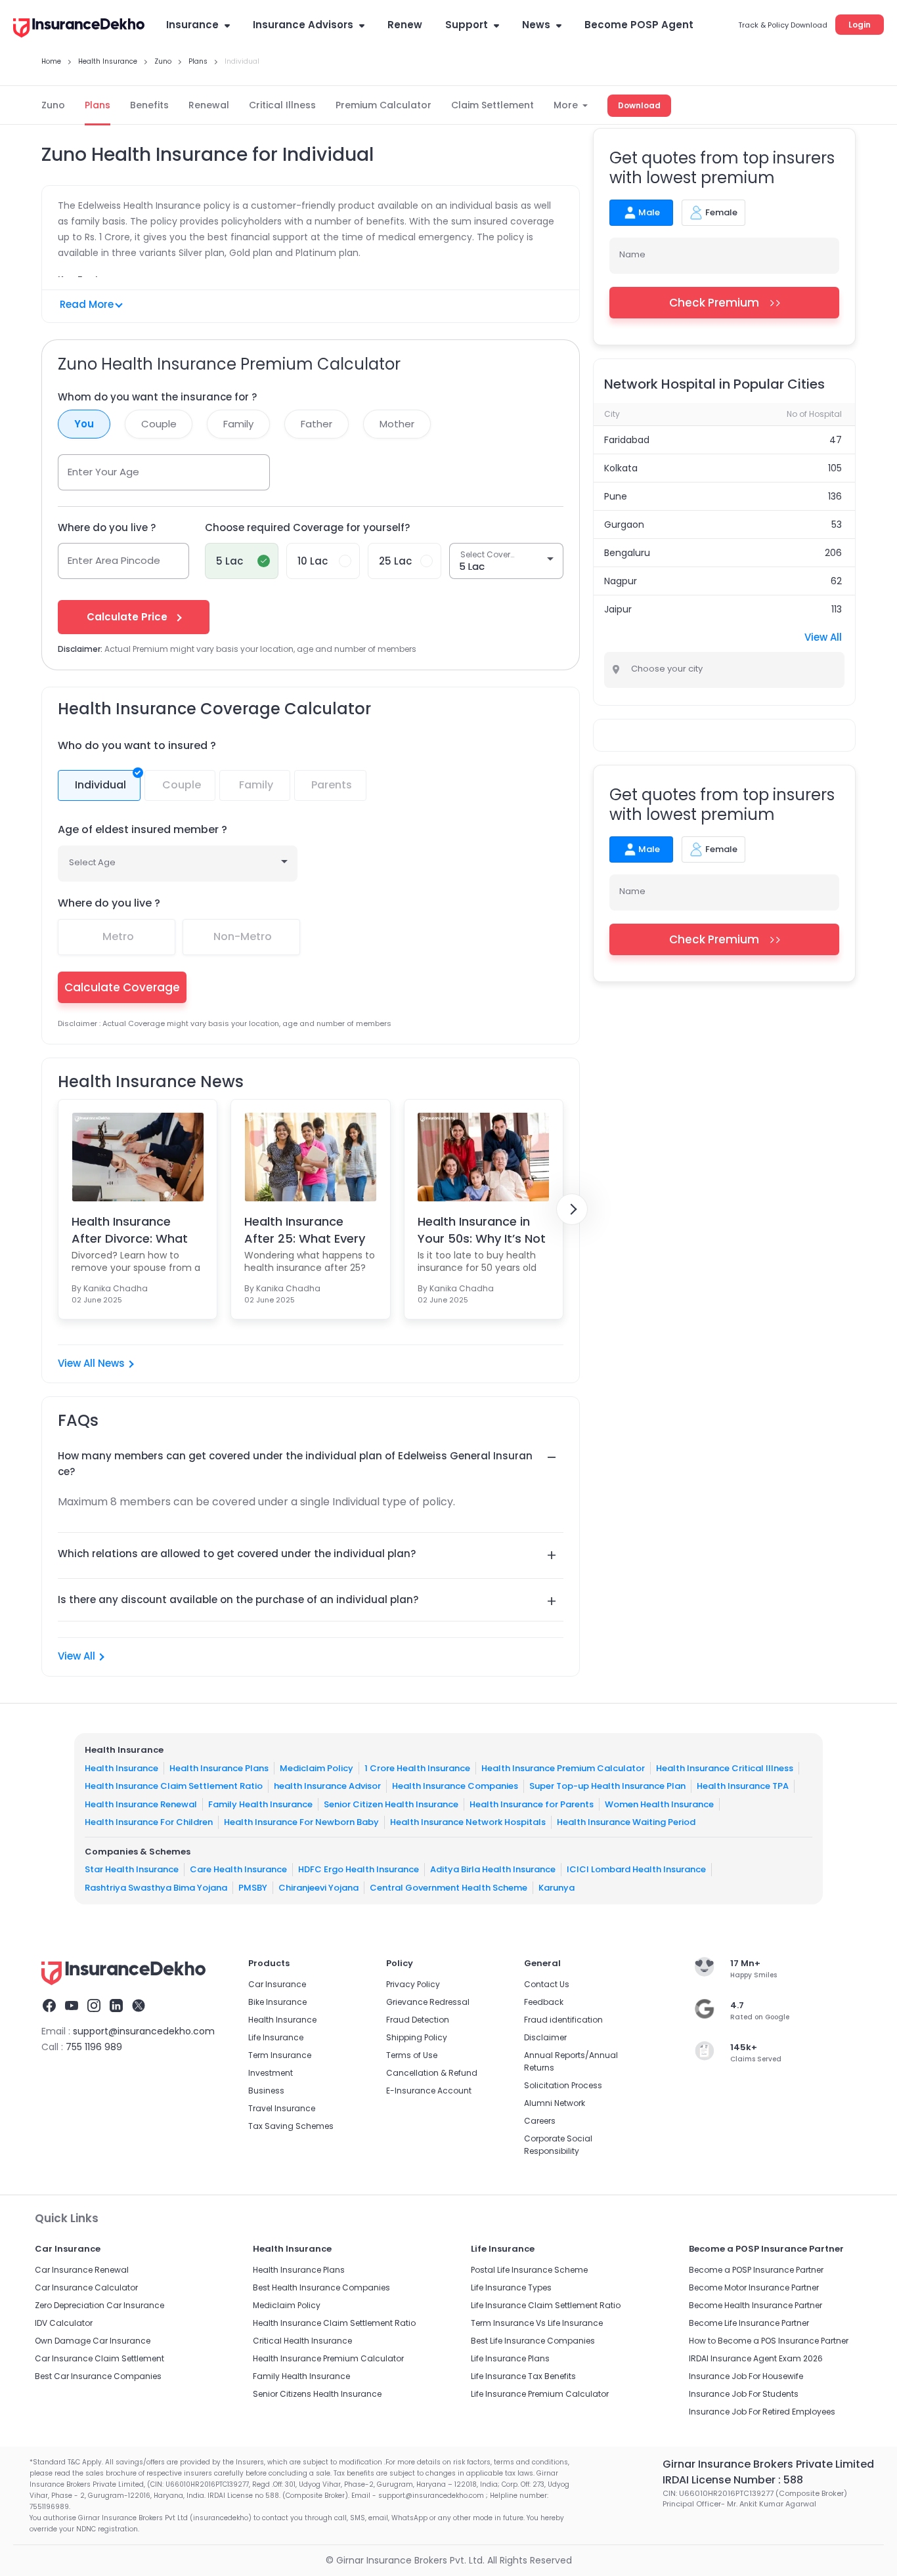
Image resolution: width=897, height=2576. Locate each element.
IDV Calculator (64, 2323)
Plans (98, 105)
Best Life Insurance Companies (533, 2341)
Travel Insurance (282, 2108)
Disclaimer (545, 2037)
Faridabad (627, 440)
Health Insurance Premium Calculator (563, 1768)
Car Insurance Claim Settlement (99, 2358)
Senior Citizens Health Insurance (317, 2394)
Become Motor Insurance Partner (754, 2287)
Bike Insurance (277, 2002)
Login (860, 25)
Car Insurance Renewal (82, 2270)
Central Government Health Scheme (448, 1887)
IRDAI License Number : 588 (733, 2480)
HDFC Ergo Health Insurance (359, 1869)
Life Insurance (276, 2037)
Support (467, 25)
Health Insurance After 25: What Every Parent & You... (305, 1230)
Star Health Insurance (132, 1869)
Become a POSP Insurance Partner (756, 2270)
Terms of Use (412, 2055)
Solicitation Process (563, 2085)
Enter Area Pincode (114, 560)
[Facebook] (49, 2007)
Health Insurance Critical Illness (725, 1768)
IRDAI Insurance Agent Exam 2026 (756, 2358)
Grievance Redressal (428, 2002)
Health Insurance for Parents (532, 1804)
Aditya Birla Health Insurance (493, 1869)
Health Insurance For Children (149, 1822)
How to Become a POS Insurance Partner (769, 2341)
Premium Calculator (383, 105)
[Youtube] (72, 2007)
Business (266, 2091)
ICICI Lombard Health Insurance (636, 1869)
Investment (271, 2073)
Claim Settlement (492, 105)
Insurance (192, 25)
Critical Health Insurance (302, 2341)
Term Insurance (280, 2055)
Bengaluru (627, 553)
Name (632, 254)
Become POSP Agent (639, 25)
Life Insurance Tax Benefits (523, 2376)
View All (77, 1656)
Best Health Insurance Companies (321, 2287)
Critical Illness (282, 105)
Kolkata (621, 468)
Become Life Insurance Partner (749, 2323)
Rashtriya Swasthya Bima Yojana (156, 1887)
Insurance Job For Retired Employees (762, 2412)
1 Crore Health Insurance (417, 1768)
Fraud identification (563, 2020)
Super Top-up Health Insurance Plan (607, 1786)
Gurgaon (624, 525)
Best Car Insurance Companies (98, 2376)
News (536, 25)
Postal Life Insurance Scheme (529, 2270)
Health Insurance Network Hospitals (468, 1822)
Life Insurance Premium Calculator (540, 2394)
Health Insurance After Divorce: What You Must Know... (130, 1230)
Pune (616, 496)
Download (639, 105)
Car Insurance (277, 1984)
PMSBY (253, 1887)
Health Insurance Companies (455, 1786)
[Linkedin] (116, 2007)
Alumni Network (555, 2103)
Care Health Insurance (238, 1869)
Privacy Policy (413, 1984)
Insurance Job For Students (744, 2394)
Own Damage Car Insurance (93, 2341)
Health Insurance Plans (219, 1768)
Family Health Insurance (260, 1804)
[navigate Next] (572, 1209)
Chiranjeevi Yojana (318, 1887)
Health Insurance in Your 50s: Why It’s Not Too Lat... (482, 1230)
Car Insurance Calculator (86, 2287)
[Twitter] (139, 2007)
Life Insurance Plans (510, 2358)
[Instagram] (94, 2007)
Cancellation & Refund (432, 2073)
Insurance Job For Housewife (746, 2376)
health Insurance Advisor (327, 1786)
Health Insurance (121, 1768)
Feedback (544, 2002)
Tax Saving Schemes (291, 2126)
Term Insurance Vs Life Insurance (537, 2323)
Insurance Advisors (303, 25)
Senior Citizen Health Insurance (391, 1804)
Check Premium (714, 303)
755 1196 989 (94, 2047)
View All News (91, 1363)
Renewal (209, 105)
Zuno (53, 105)
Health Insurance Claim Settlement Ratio (174, 1786)
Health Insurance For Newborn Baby (301, 1822)
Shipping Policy (417, 2037)
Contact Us (547, 1984)
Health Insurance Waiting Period (626, 1822)
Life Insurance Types (511, 2287)
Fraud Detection (418, 2020)
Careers (540, 2121)
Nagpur (621, 581)
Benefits (149, 105)
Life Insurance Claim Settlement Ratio (546, 2305)
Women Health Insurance (659, 1804)
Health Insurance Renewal (141, 1804)
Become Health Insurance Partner (755, 2305)
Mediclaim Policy (317, 1768)
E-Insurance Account (429, 2091)
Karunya (557, 1887)
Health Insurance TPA (743, 1786)
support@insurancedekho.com (144, 2031)
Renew (405, 25)
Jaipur (618, 609)
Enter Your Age (103, 472)
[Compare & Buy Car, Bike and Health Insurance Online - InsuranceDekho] (79, 29)
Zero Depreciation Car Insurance (99, 2305)
